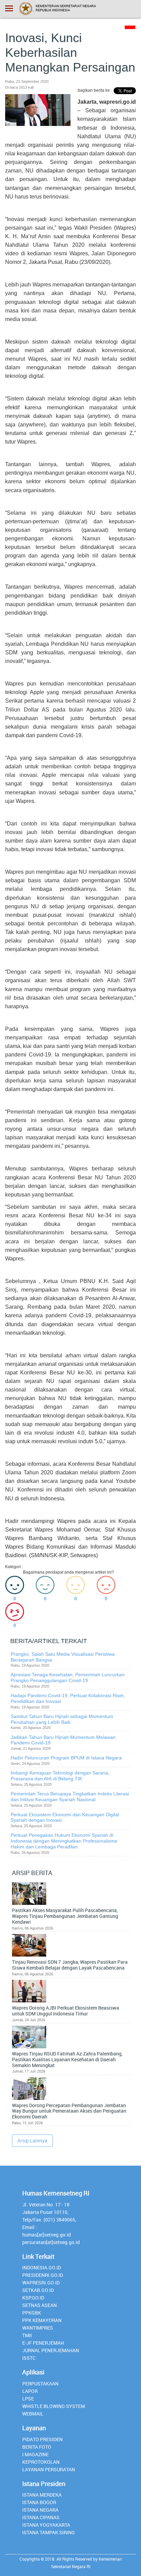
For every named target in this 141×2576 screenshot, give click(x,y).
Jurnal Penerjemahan (51, 2350)
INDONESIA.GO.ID (42, 2267)
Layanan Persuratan (49, 2469)
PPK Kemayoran (42, 2320)
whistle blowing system (54, 2406)
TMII (27, 2335)
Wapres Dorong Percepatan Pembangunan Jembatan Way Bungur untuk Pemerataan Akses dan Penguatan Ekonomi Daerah (69, 2111)
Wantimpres (38, 2328)
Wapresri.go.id (41, 2283)
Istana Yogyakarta (46, 2525)
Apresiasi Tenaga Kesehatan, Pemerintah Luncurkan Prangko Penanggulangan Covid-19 (68, 1677)
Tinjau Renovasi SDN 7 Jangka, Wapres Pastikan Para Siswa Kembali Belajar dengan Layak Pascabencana (70, 1965)
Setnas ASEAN (40, 2305)
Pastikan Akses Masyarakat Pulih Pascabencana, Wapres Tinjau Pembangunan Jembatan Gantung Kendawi (65, 1916)
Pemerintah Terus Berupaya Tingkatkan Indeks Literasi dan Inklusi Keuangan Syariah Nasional (70, 1797)
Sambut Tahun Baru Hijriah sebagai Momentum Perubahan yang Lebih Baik (62, 1719)
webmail (33, 2414)
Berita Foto (37, 2447)
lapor (30, 2391)
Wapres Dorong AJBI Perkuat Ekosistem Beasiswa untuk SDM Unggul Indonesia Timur (66, 2011)
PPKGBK (32, 2313)
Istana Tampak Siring (49, 2532)
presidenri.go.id (43, 2275)
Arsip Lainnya (32, 2141)
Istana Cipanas (41, 2517)
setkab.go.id (38, 2290)
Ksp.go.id (33, 2298)
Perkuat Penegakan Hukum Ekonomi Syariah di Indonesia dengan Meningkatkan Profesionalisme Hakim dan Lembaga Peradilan (64, 1841)
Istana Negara (40, 2510)
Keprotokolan (41, 2462)
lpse (28, 2399)
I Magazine (35, 2454)
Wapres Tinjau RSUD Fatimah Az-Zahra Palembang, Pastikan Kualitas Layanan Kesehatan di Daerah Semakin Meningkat (67, 2060)
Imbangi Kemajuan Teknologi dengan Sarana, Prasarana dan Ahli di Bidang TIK (60, 1776)
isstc (29, 2358)
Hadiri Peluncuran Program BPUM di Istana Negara (66, 1758)
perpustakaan (40, 2383)
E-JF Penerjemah (43, 2343)
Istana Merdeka (42, 2495)
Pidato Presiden (42, 2439)
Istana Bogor (39, 2502)
